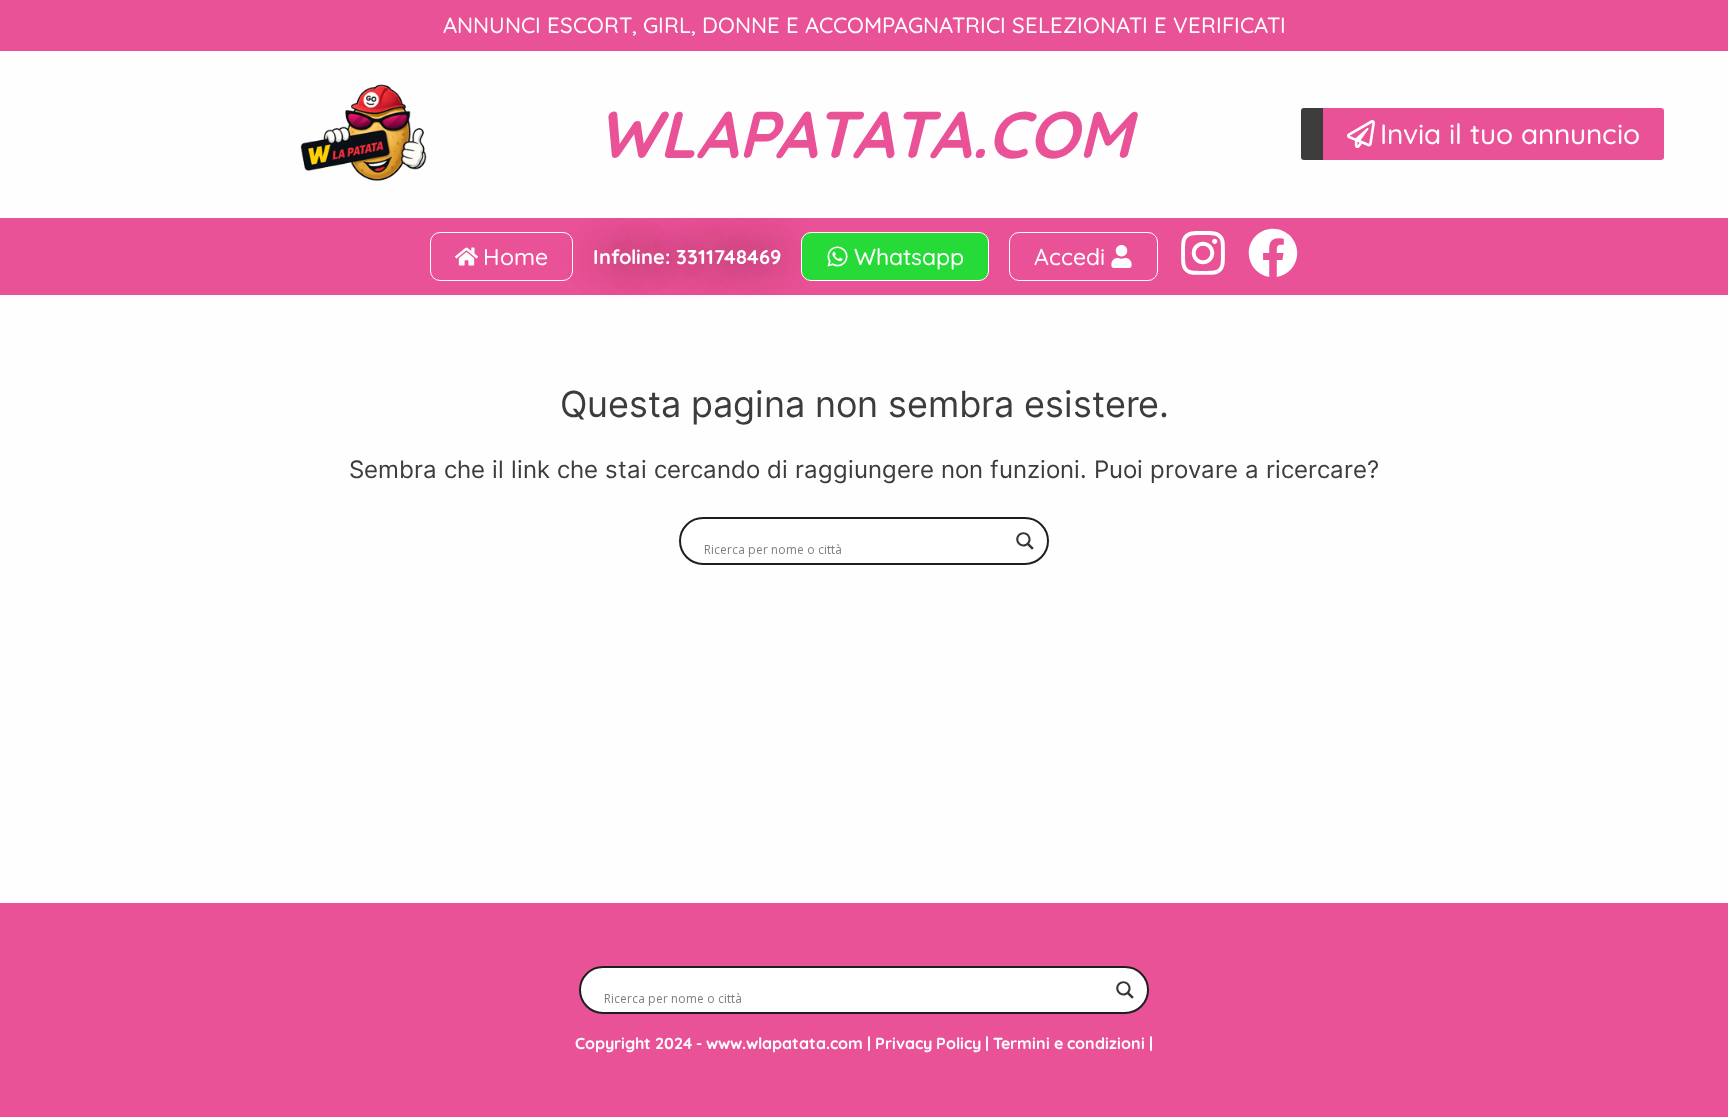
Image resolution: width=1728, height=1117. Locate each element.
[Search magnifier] (1025, 541)
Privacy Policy (928, 1043)
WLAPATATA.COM (864, 133)
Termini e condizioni (1069, 1043)
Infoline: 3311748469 (687, 256)
